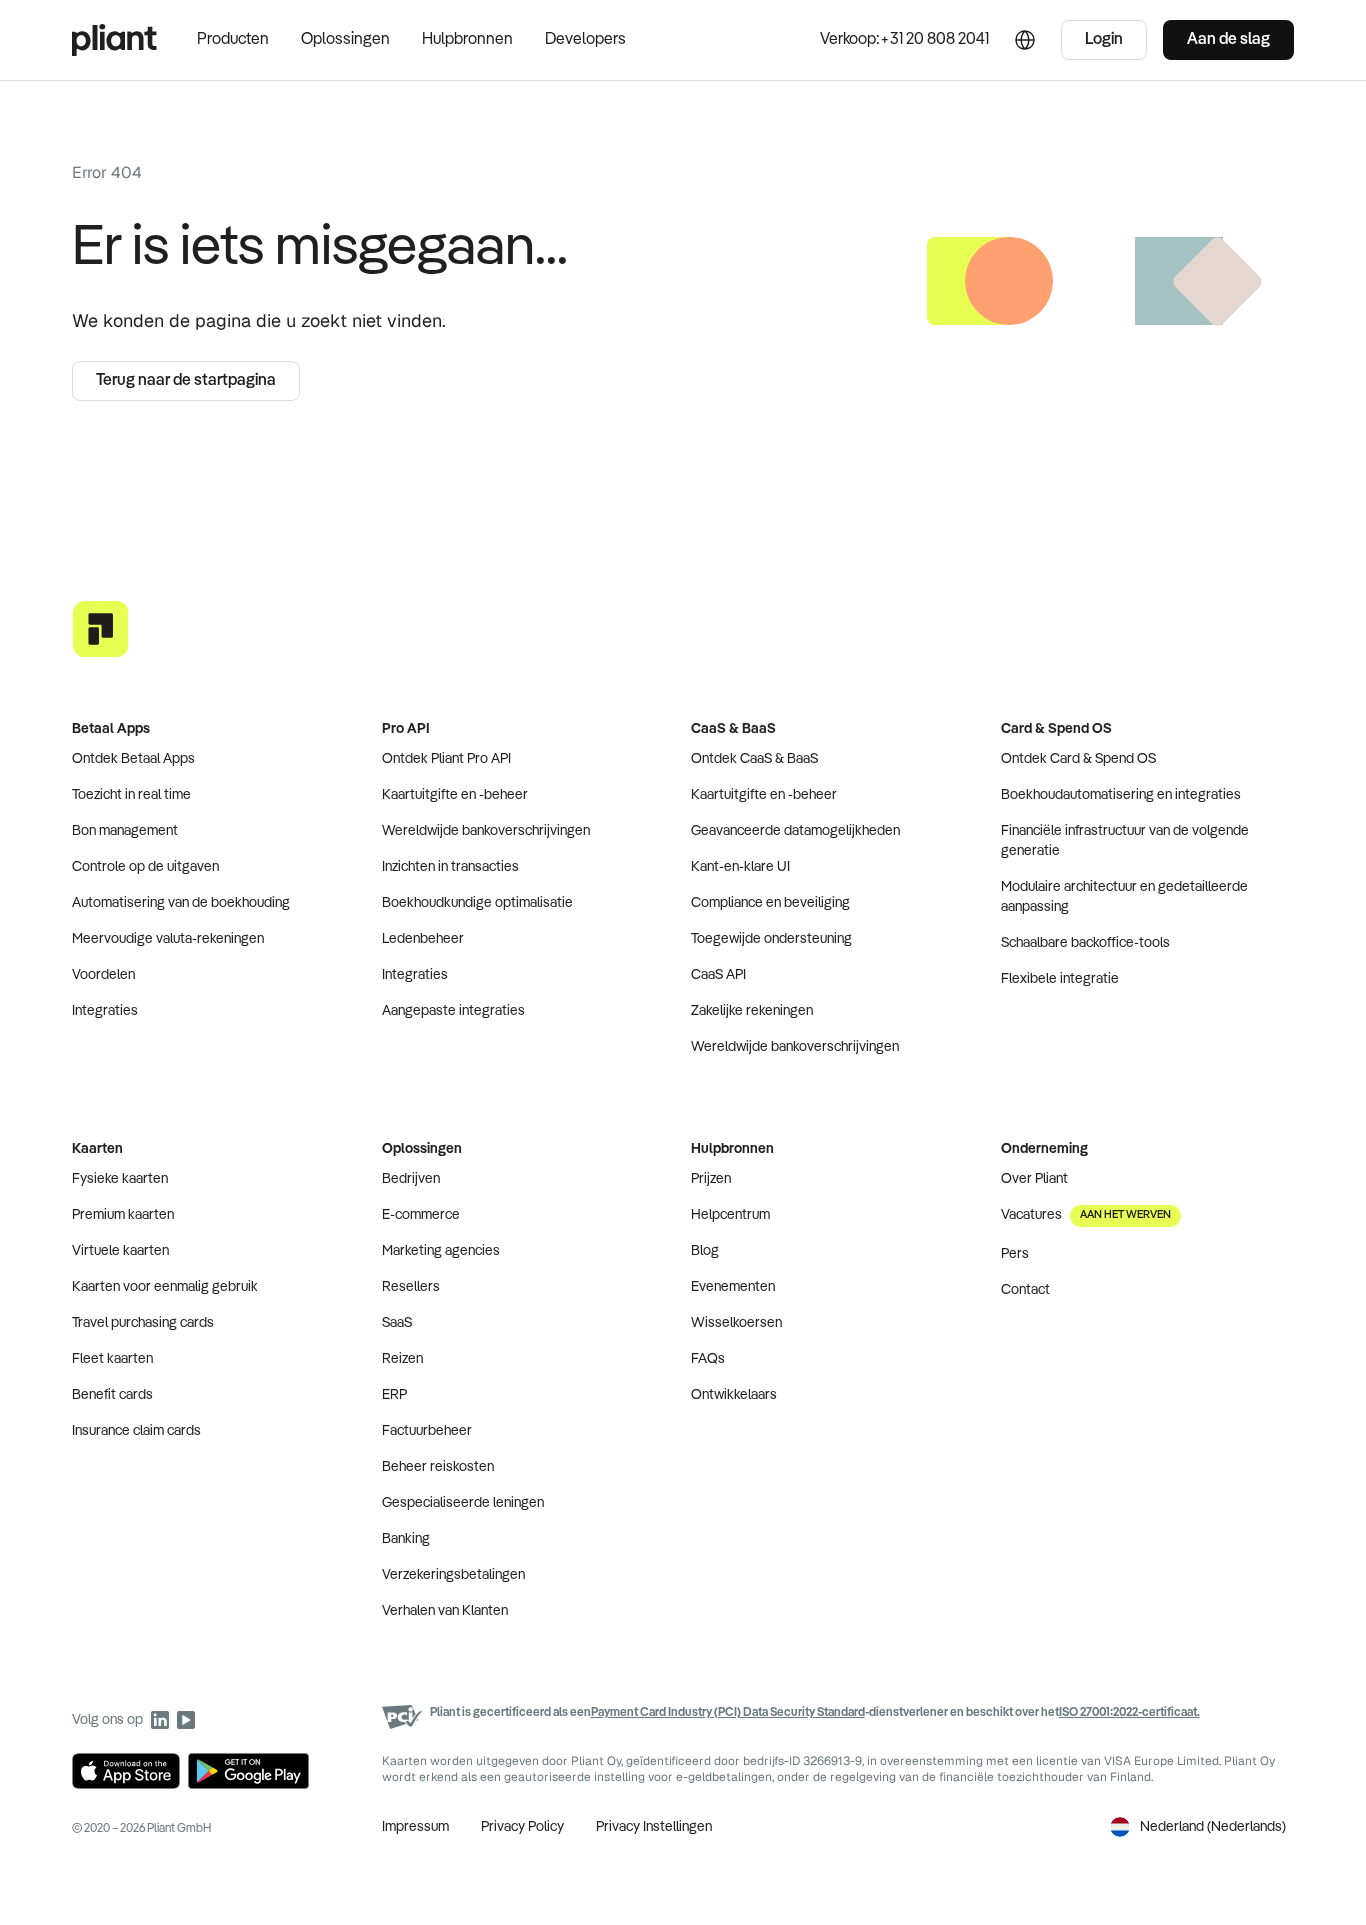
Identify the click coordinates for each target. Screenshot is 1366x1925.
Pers (1015, 1254)
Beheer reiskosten (438, 1467)
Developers (585, 40)
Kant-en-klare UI (740, 867)
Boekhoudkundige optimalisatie (477, 903)
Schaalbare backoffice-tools (1085, 943)
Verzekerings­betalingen (453, 1575)
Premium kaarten (123, 1215)
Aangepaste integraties (453, 1011)
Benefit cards (112, 1395)
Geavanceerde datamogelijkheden (795, 831)
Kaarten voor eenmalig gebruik (165, 1287)
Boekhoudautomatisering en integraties (1121, 795)
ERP (394, 1395)
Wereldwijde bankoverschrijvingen (486, 831)
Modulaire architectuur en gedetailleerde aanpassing (1124, 897)
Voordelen (103, 975)
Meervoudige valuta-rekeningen (168, 939)
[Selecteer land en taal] (1025, 40)
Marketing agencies (441, 1251)
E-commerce (421, 1215)
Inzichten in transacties (450, 867)
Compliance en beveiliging (770, 903)
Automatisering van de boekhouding (181, 903)
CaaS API (718, 975)
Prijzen (711, 1179)
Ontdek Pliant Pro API (446, 759)
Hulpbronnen (467, 40)
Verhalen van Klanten (445, 1611)
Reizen (402, 1359)
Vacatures (1086, 1215)
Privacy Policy (522, 1827)
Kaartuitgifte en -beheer (455, 795)
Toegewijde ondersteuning (771, 939)
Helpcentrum (730, 1215)
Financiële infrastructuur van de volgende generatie (1125, 841)
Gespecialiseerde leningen (463, 1503)
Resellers (411, 1287)
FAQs (708, 1359)
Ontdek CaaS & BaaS (754, 759)
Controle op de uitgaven (145, 867)
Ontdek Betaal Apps (133, 759)
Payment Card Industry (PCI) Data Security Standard (728, 1713)
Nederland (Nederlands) (1213, 1827)
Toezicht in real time (131, 795)
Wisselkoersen (736, 1323)
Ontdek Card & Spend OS (1078, 759)
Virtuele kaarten (120, 1251)
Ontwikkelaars (734, 1395)
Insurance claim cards (136, 1431)
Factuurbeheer (427, 1431)
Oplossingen (345, 40)
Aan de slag (1228, 40)
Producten (233, 40)
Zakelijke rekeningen (752, 1011)
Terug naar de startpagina (186, 381)
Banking (406, 1539)
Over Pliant (1034, 1179)
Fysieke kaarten (120, 1179)
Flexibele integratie (1060, 979)
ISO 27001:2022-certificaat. (1129, 1713)
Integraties (105, 1011)
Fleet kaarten (112, 1359)
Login (1104, 40)
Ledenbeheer (423, 939)
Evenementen (733, 1287)
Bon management (125, 831)
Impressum (415, 1827)
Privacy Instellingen (654, 1827)
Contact (1025, 1290)
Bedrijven (411, 1179)
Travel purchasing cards (143, 1323)
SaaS (397, 1323)
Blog (705, 1251)
